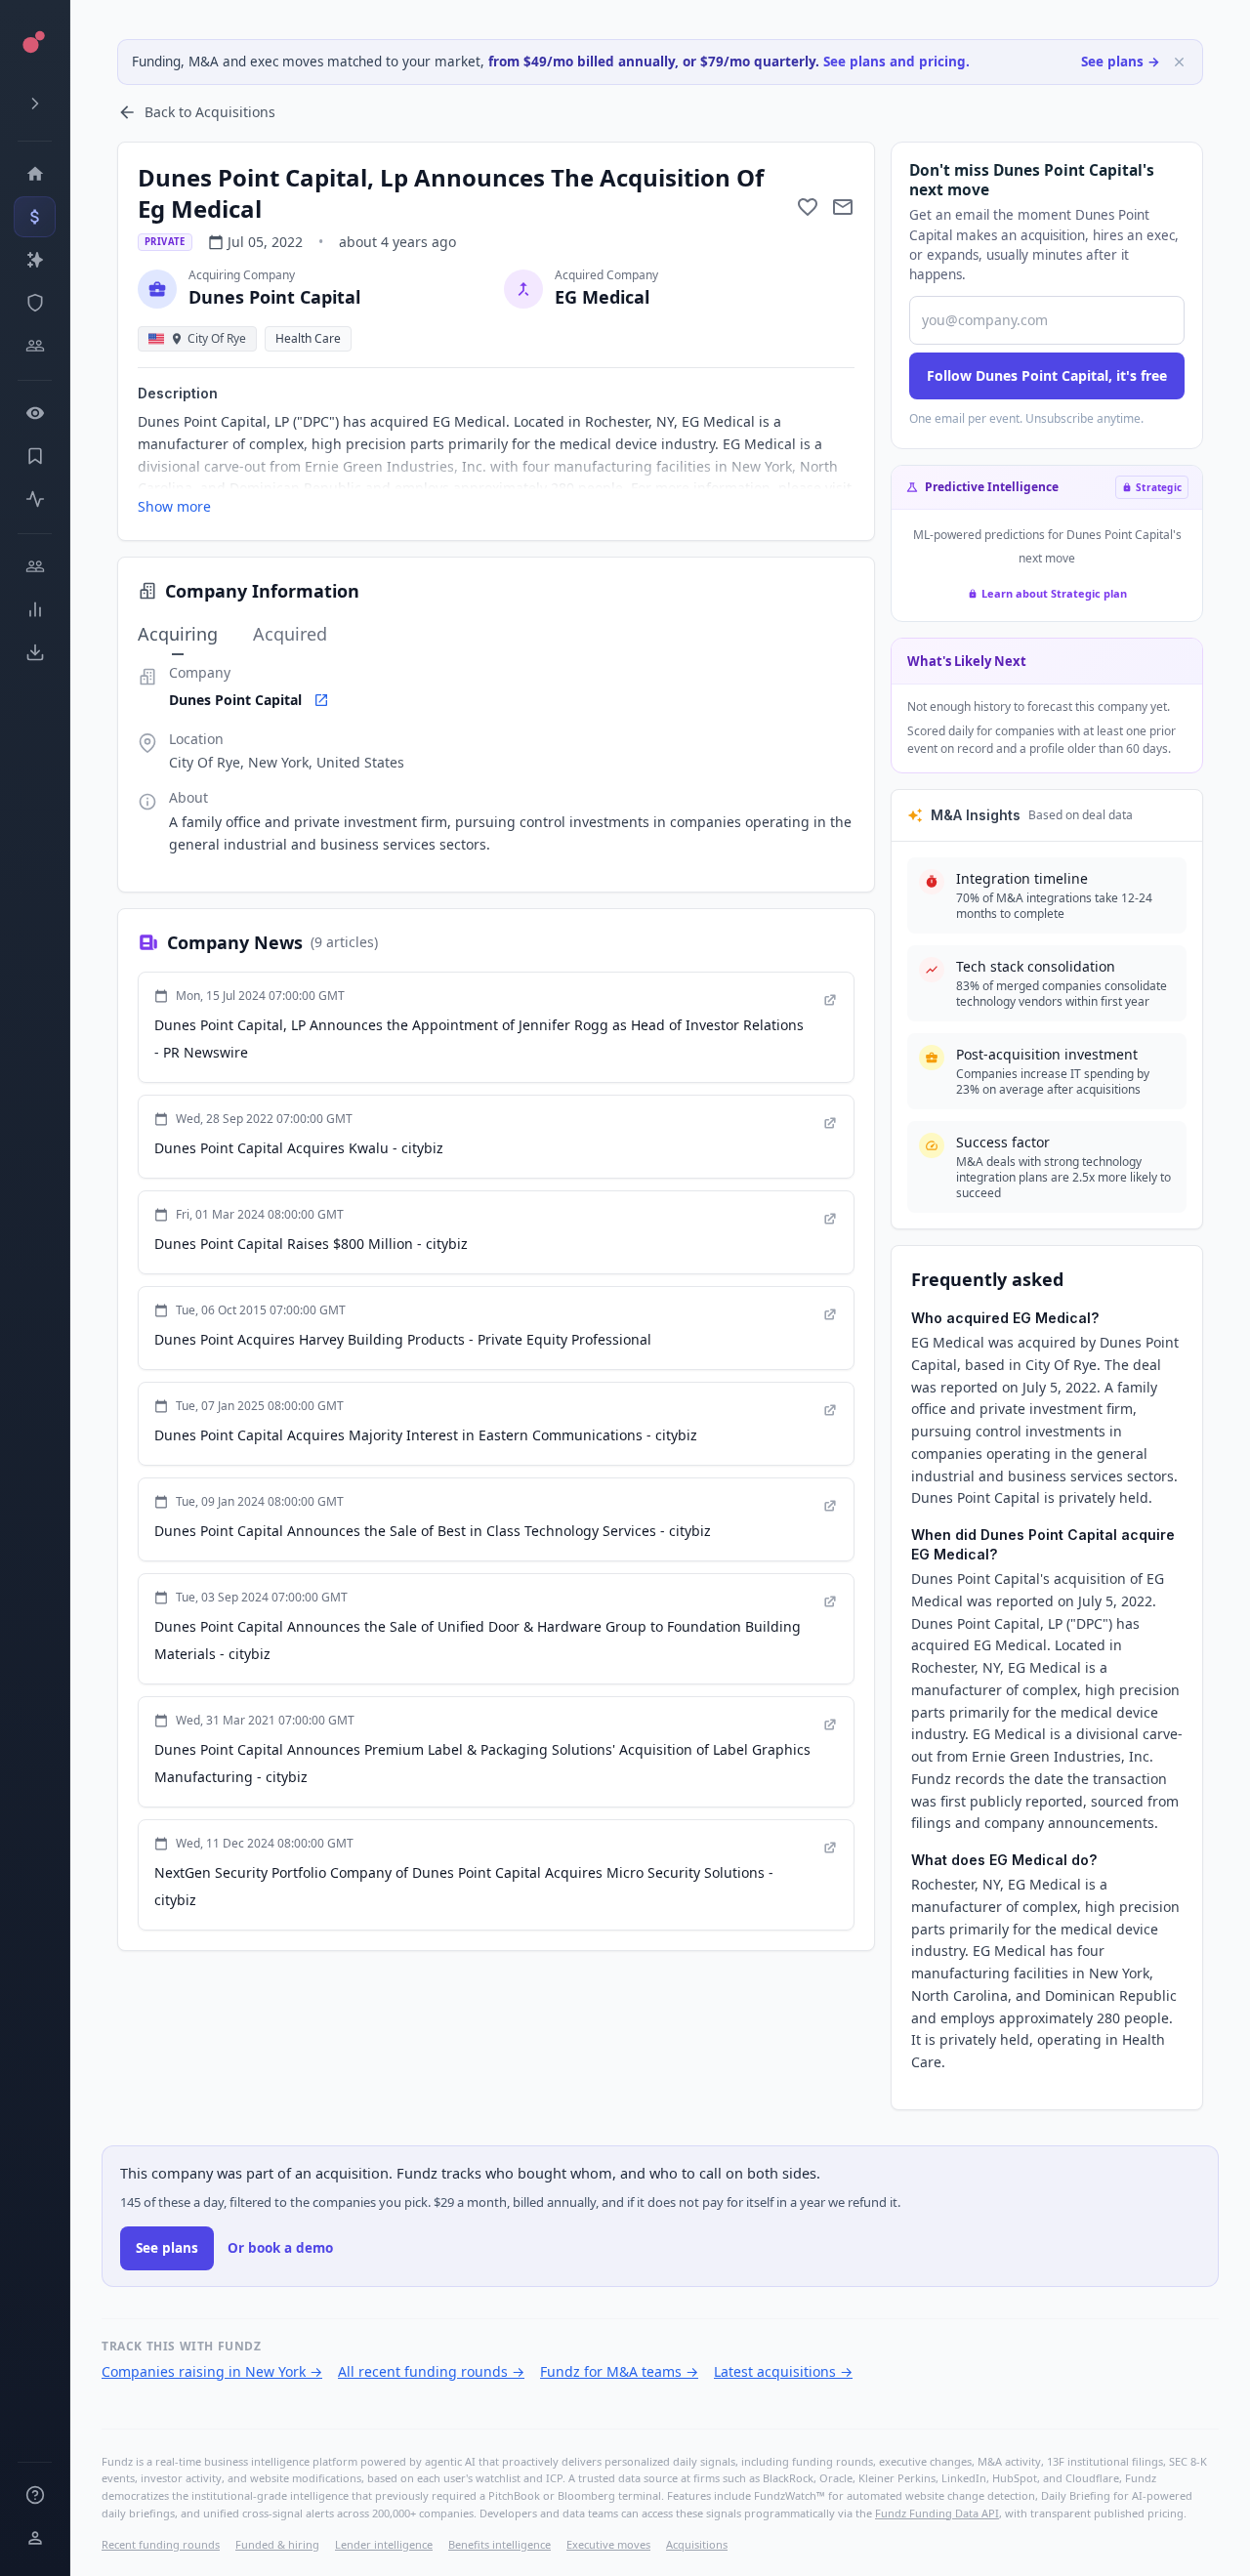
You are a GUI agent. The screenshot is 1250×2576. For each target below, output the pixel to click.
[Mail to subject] (843, 207)
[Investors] (35, 346)
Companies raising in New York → (212, 2371)
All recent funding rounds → (431, 2371)
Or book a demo (280, 2248)
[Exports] (35, 652)
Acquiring (178, 634)
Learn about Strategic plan (1054, 593)
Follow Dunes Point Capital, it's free (1047, 375)
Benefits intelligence (500, 2544)
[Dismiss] (1179, 62)
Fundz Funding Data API (937, 2513)
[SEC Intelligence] (35, 303)
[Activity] (35, 499)
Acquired (290, 634)
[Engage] (35, 566)
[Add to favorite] (808, 207)
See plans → (1121, 62)
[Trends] (35, 609)
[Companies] (35, 260)
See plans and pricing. (896, 62)
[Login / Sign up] (35, 2538)
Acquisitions (697, 2544)
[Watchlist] (35, 413)
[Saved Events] (35, 456)
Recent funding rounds (161, 2544)
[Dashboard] (35, 174)
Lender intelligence (384, 2544)
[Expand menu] (35, 104)
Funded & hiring (277, 2544)
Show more (174, 506)
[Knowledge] (35, 2495)
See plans (167, 2248)
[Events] (35, 217)
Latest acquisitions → (783, 2371)
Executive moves (608, 2544)
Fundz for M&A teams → (619, 2371)
